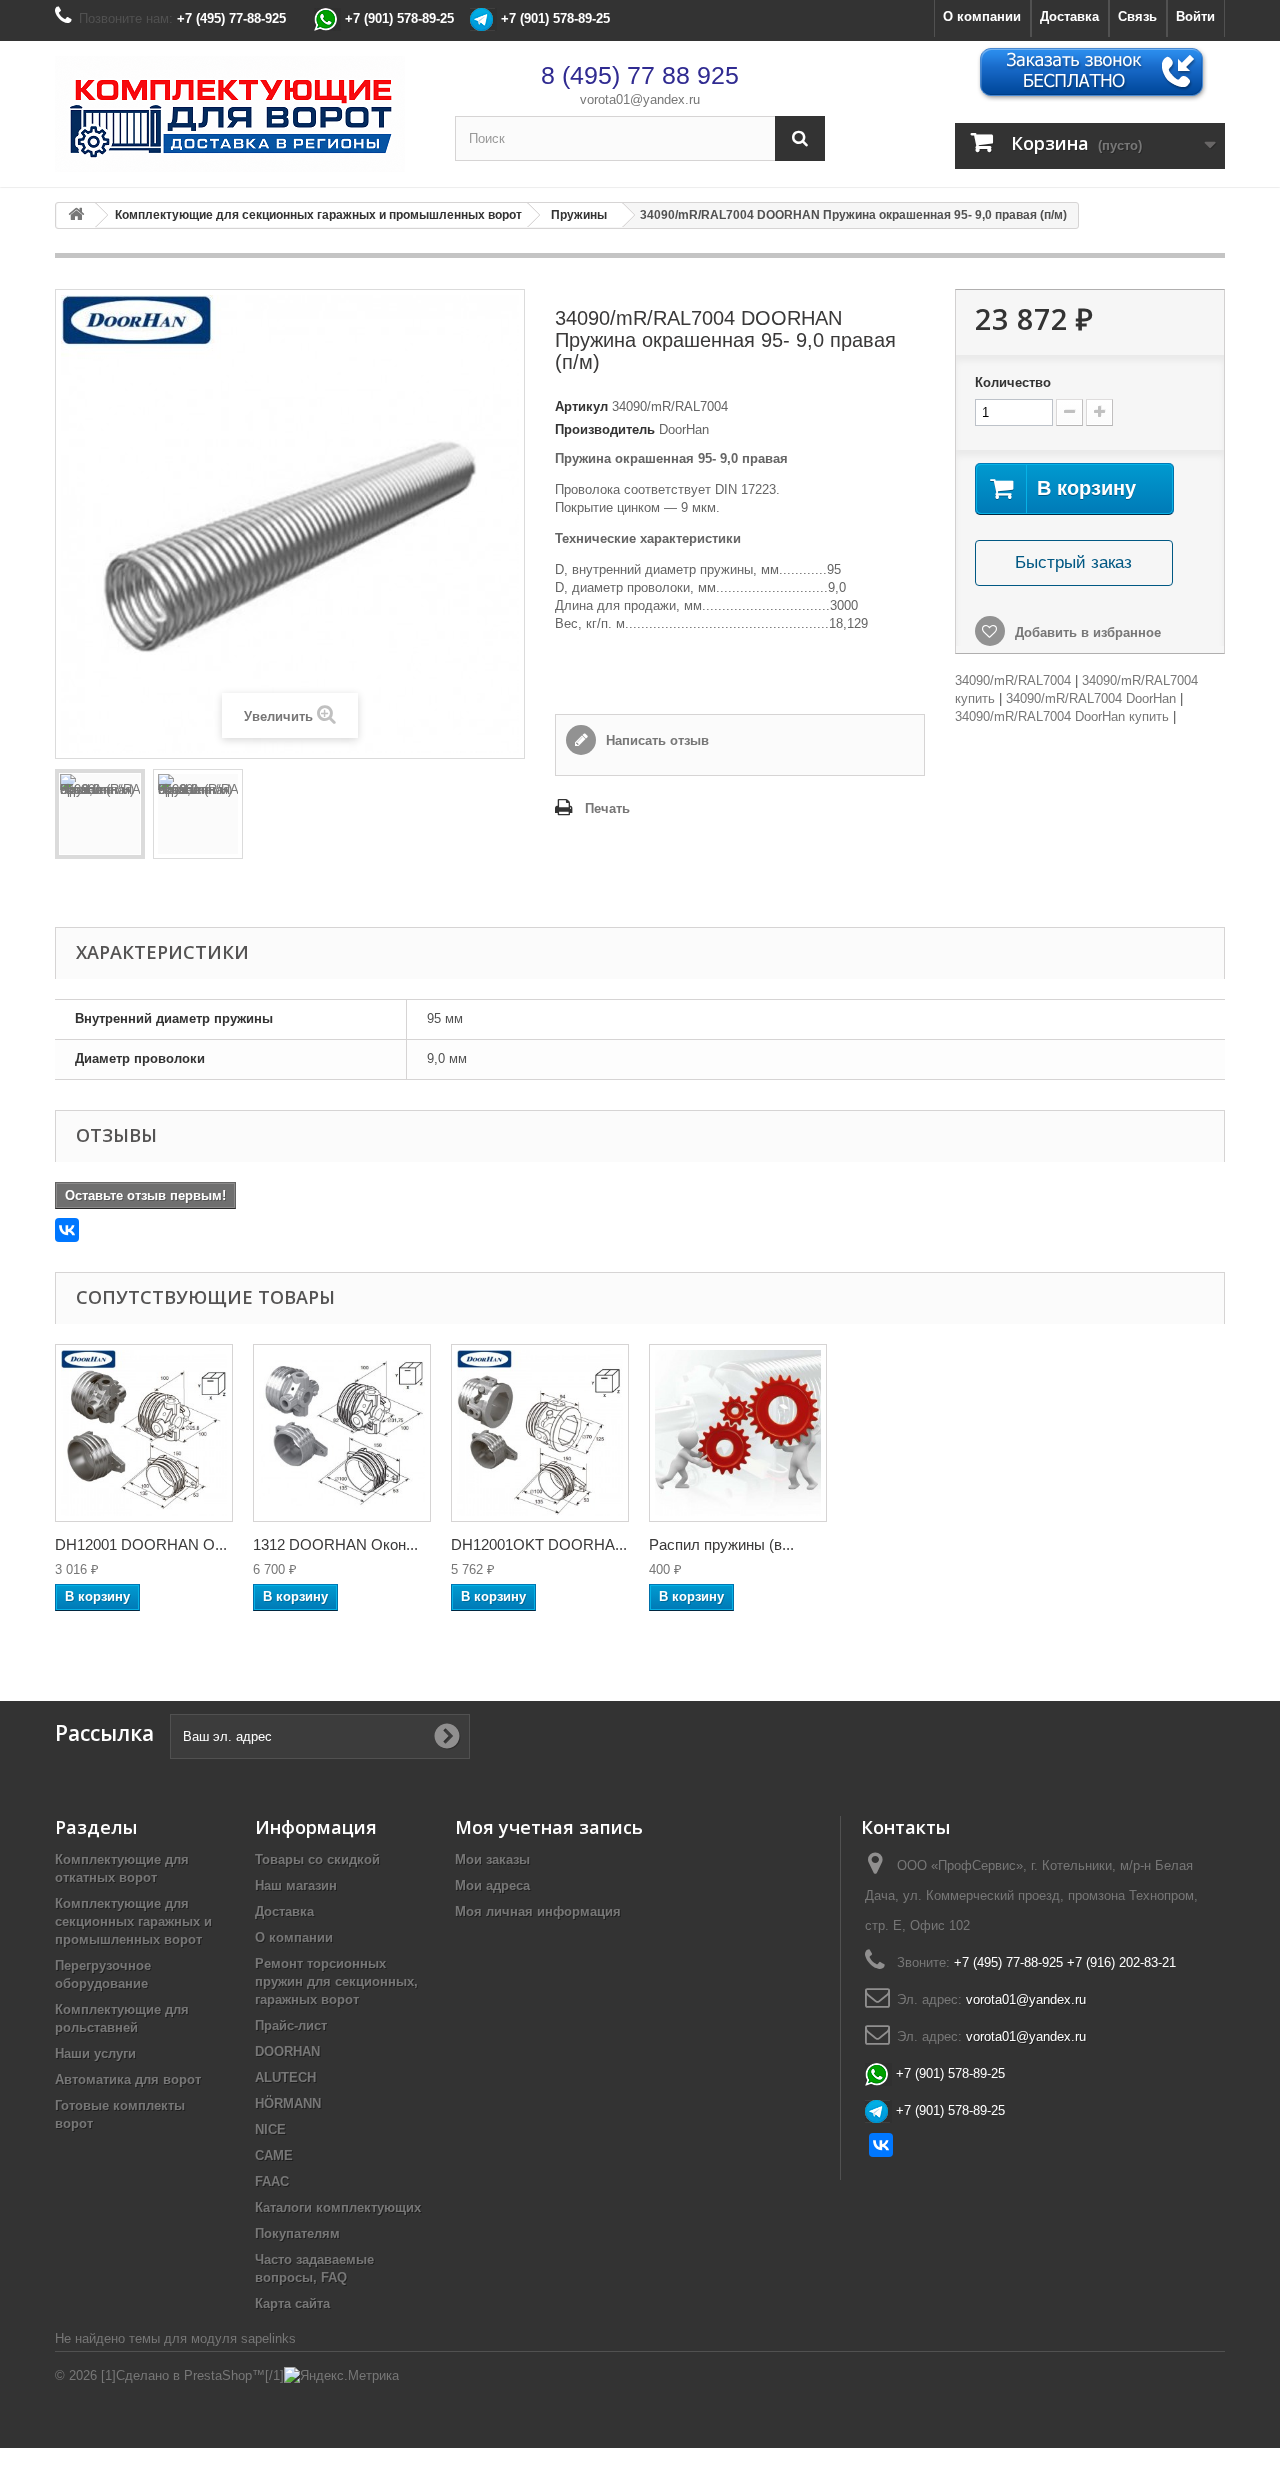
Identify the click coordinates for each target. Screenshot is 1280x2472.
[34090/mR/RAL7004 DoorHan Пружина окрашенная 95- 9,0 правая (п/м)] (100, 814)
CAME (274, 2155)
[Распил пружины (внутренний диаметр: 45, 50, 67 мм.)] (738, 1433)
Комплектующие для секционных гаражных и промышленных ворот (133, 1921)
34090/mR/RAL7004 (1013, 680)
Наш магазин (296, 1885)
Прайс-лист (291, 2025)
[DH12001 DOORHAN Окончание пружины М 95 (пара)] (144, 1433)
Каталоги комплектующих (338, 2207)
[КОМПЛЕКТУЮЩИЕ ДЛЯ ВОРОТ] (240, 114)
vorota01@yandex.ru (640, 99)
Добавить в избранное (1086, 632)
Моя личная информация (538, 1911)
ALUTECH (285, 2077)
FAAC (272, 2181)
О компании (982, 16)
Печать (607, 808)
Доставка (1069, 16)
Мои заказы (492, 1859)
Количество (1013, 382)
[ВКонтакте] (67, 1230)
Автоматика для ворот (128, 2079)
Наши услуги (95, 2053)
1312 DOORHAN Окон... (335, 1544)
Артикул (581, 406)
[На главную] (76, 215)
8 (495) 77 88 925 (640, 75)
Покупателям (297, 2233)
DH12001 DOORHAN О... (141, 1544)
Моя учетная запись (549, 1827)
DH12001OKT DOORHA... (539, 1544)
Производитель (605, 429)
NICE (270, 2129)
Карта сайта (292, 2303)
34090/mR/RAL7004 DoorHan (1091, 698)
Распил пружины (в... (721, 1544)
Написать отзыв (655, 740)
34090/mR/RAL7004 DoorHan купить (1062, 716)
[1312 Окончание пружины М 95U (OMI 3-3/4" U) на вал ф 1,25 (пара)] (342, 1433)
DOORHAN (287, 2051)
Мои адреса (492, 1885)
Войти (1195, 16)
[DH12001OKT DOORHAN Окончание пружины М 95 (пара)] (540, 1433)
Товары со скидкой (317, 1859)
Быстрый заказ (1073, 562)
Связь (1137, 16)
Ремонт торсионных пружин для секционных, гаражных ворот (336, 1981)
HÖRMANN (288, 2103)
